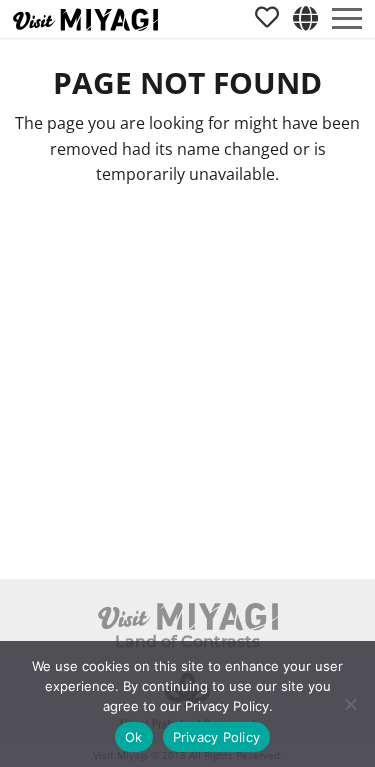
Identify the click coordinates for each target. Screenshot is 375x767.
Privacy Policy (217, 737)
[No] (350, 704)
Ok (134, 737)
